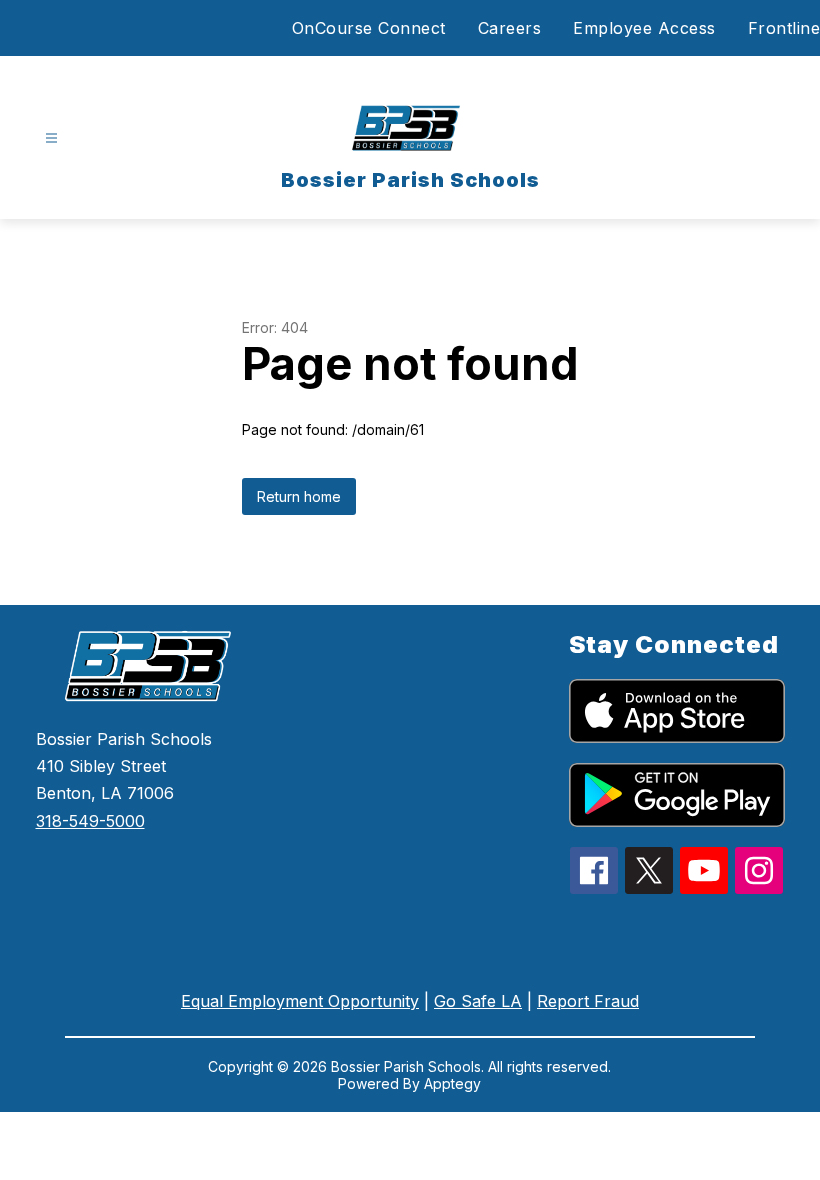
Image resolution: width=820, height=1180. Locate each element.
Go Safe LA (478, 1001)
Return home (299, 496)
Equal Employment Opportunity (300, 1001)
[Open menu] (51, 138)
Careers (510, 28)
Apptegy (452, 1083)
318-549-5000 (90, 821)
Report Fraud (588, 1001)
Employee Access (644, 28)
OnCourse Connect (369, 28)
